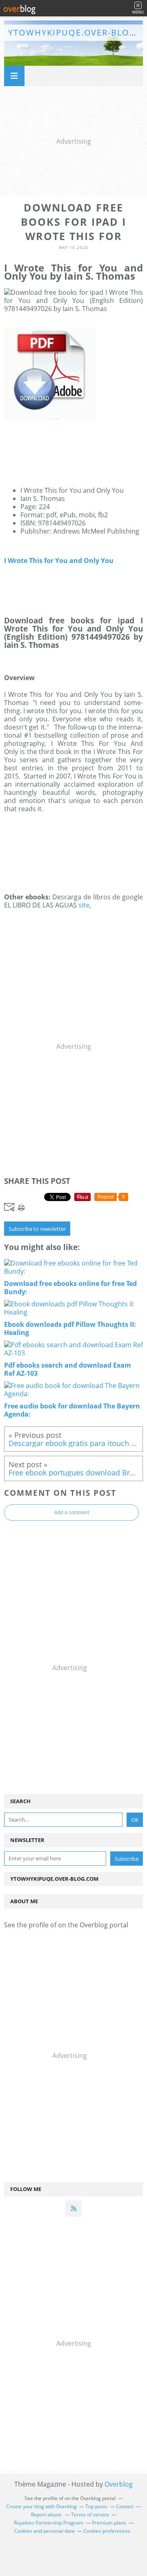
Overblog (119, 2484)
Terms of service (90, 2515)
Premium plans (109, 2523)
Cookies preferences (107, 2531)
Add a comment (72, 1513)
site (84, 905)
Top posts (96, 2506)
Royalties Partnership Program (49, 2523)
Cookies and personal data (45, 2531)
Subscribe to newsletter (37, 1229)
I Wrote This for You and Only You (59, 561)
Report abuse (47, 2515)
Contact (125, 2506)
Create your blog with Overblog (41, 2506)
